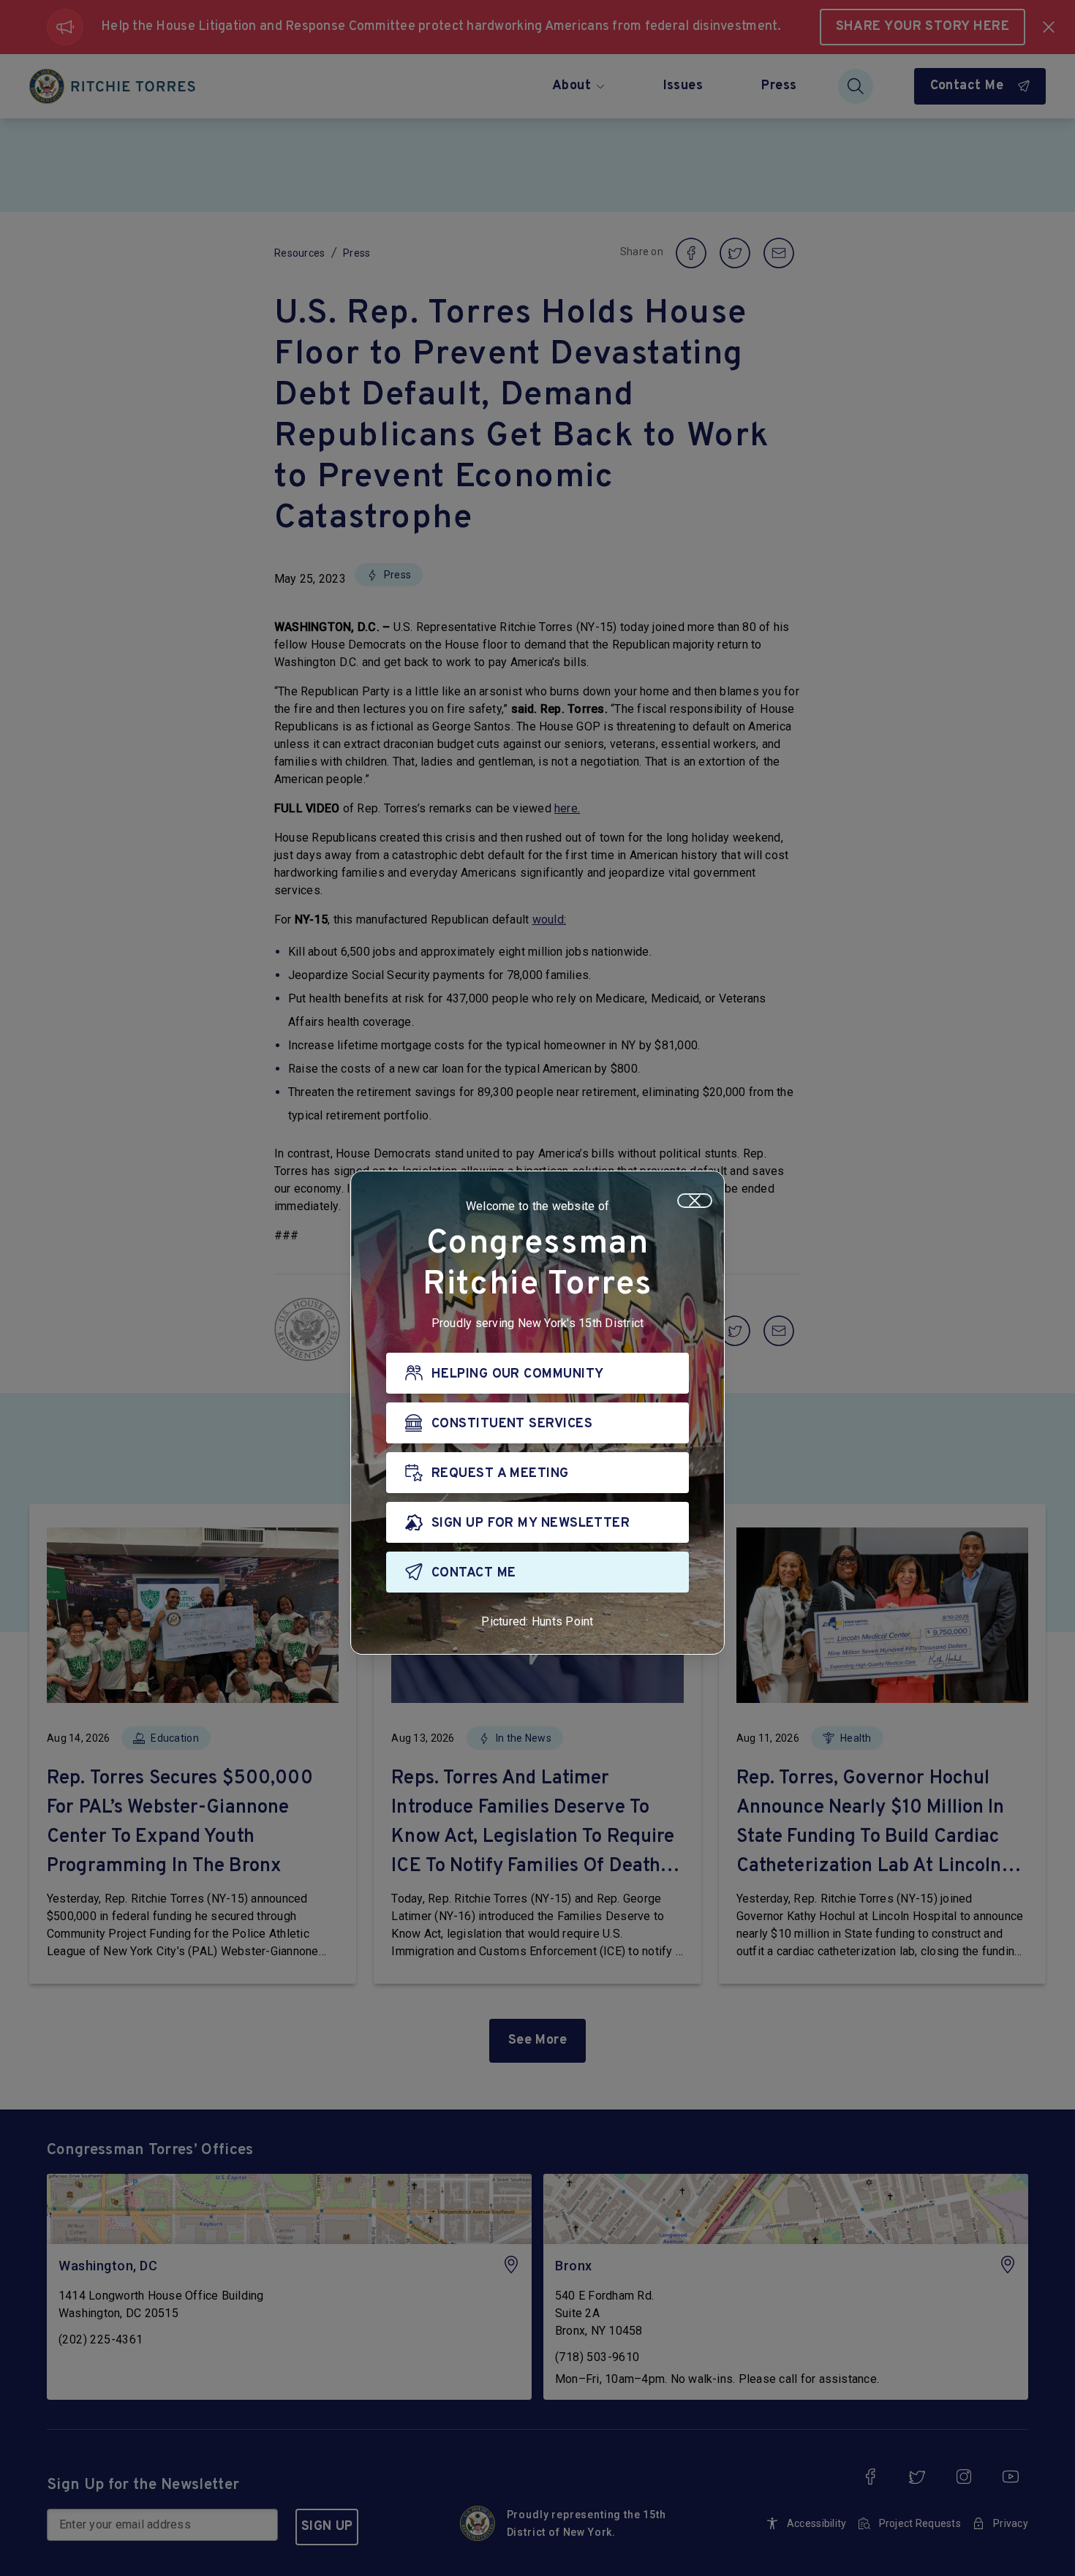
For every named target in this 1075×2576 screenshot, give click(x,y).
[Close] (695, 1201)
